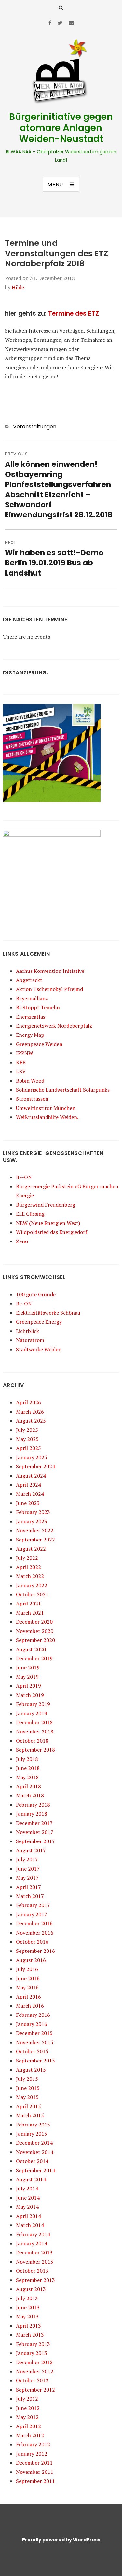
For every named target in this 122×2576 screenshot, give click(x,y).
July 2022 (27, 1558)
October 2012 (32, 2380)
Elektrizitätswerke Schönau (48, 1313)
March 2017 (30, 1896)
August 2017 (31, 1850)
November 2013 (35, 2262)
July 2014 (27, 2189)
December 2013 (34, 2252)
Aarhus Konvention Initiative (50, 971)
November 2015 (35, 2042)
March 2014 (30, 2225)
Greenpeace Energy (39, 1322)
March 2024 (30, 1494)
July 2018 (27, 1759)
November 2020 (35, 1631)
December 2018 (34, 1722)
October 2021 (32, 1594)
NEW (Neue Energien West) (48, 1223)
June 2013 (28, 2307)
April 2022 (28, 1567)
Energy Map (30, 1035)
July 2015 (27, 2079)
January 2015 (32, 2134)
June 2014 (28, 2198)
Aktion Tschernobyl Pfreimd (49, 989)
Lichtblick (27, 1331)
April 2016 (28, 1997)
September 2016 (35, 1951)
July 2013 (27, 2298)
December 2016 (34, 1923)
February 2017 (33, 1905)
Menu (55, 185)
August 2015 (31, 2070)
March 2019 (30, 1695)
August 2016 (31, 1960)
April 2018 (28, 1786)
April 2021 (28, 1604)
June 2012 (28, 2408)
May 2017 (27, 1878)
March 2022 (30, 1576)
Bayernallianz (32, 998)
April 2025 (28, 1448)
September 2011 (35, 2481)
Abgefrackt (29, 980)
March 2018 (30, 1795)
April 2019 (28, 1686)
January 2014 (32, 2243)
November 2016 (35, 1933)
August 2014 (31, 2179)
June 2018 (28, 1768)
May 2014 (27, 2207)
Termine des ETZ (74, 314)
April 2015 (28, 2106)
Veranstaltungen (35, 427)
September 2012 (35, 2390)
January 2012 (32, 2454)
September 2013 (35, 2280)
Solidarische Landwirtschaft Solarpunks (63, 1090)
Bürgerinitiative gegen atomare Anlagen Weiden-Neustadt (61, 128)
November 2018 (35, 1731)
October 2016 (32, 1942)
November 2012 (35, 2371)
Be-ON (24, 1177)
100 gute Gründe (36, 1294)
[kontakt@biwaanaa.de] (71, 23)
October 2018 (32, 1741)
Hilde (18, 287)
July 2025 (27, 1430)
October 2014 (32, 2161)
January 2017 (32, 1914)
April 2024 (28, 1485)
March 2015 (30, 2115)
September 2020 (35, 1640)
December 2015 (34, 2033)
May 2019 (27, 1677)
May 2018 (27, 1777)
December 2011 (34, 2463)
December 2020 (34, 1622)
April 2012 (28, 2426)
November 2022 (35, 1530)
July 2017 (27, 1859)
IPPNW (25, 1053)
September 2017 (35, 1841)
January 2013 (32, 2353)
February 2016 (33, 2015)
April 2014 (28, 2216)
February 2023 (33, 1512)
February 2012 (33, 2444)
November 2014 (35, 2152)
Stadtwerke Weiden (39, 1349)
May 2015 (27, 2097)
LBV (21, 1071)
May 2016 (27, 1987)
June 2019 (28, 1667)
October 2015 (32, 2051)
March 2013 (30, 2335)
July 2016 (27, 1969)
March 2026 (30, 1412)
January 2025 (32, 1457)
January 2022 (32, 1585)
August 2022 (31, 1549)
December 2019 (34, 1658)
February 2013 (33, 2344)
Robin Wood (30, 1081)
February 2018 (33, 1805)
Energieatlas (31, 1017)
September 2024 (35, 1466)
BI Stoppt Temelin (38, 1007)
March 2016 (30, 2006)
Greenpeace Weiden (39, 1044)
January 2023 (32, 1521)
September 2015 (35, 2061)
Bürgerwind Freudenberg (46, 1205)
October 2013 (32, 2271)
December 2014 (34, 2143)
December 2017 (34, 1823)
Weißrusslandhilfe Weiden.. (48, 1117)
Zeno (22, 1241)
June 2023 (28, 1503)
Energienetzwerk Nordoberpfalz (54, 1026)
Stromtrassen (32, 1099)
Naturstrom (30, 1340)
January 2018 (32, 1814)
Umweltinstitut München (46, 1108)
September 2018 (35, 1750)
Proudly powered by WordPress (61, 2540)
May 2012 (27, 2417)
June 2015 (28, 2088)
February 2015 (33, 2125)
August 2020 (31, 1649)
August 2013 (31, 2289)
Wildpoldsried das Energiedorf (52, 1232)
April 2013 (28, 2326)
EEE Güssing (30, 1214)
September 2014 (35, 2170)
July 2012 (27, 2399)
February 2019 (33, 1704)
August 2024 (31, 1476)
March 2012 (30, 2435)
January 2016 (32, 2024)
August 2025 (31, 1421)
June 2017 (28, 1869)
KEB (21, 1062)
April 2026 (28, 1402)
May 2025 (27, 1439)
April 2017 (28, 1887)
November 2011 (35, 2472)
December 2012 (34, 2362)
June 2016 (28, 1978)
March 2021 (30, 1613)
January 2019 (32, 1713)
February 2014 (33, 2234)
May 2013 (27, 2316)
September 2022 (35, 1540)
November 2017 (35, 1832)
